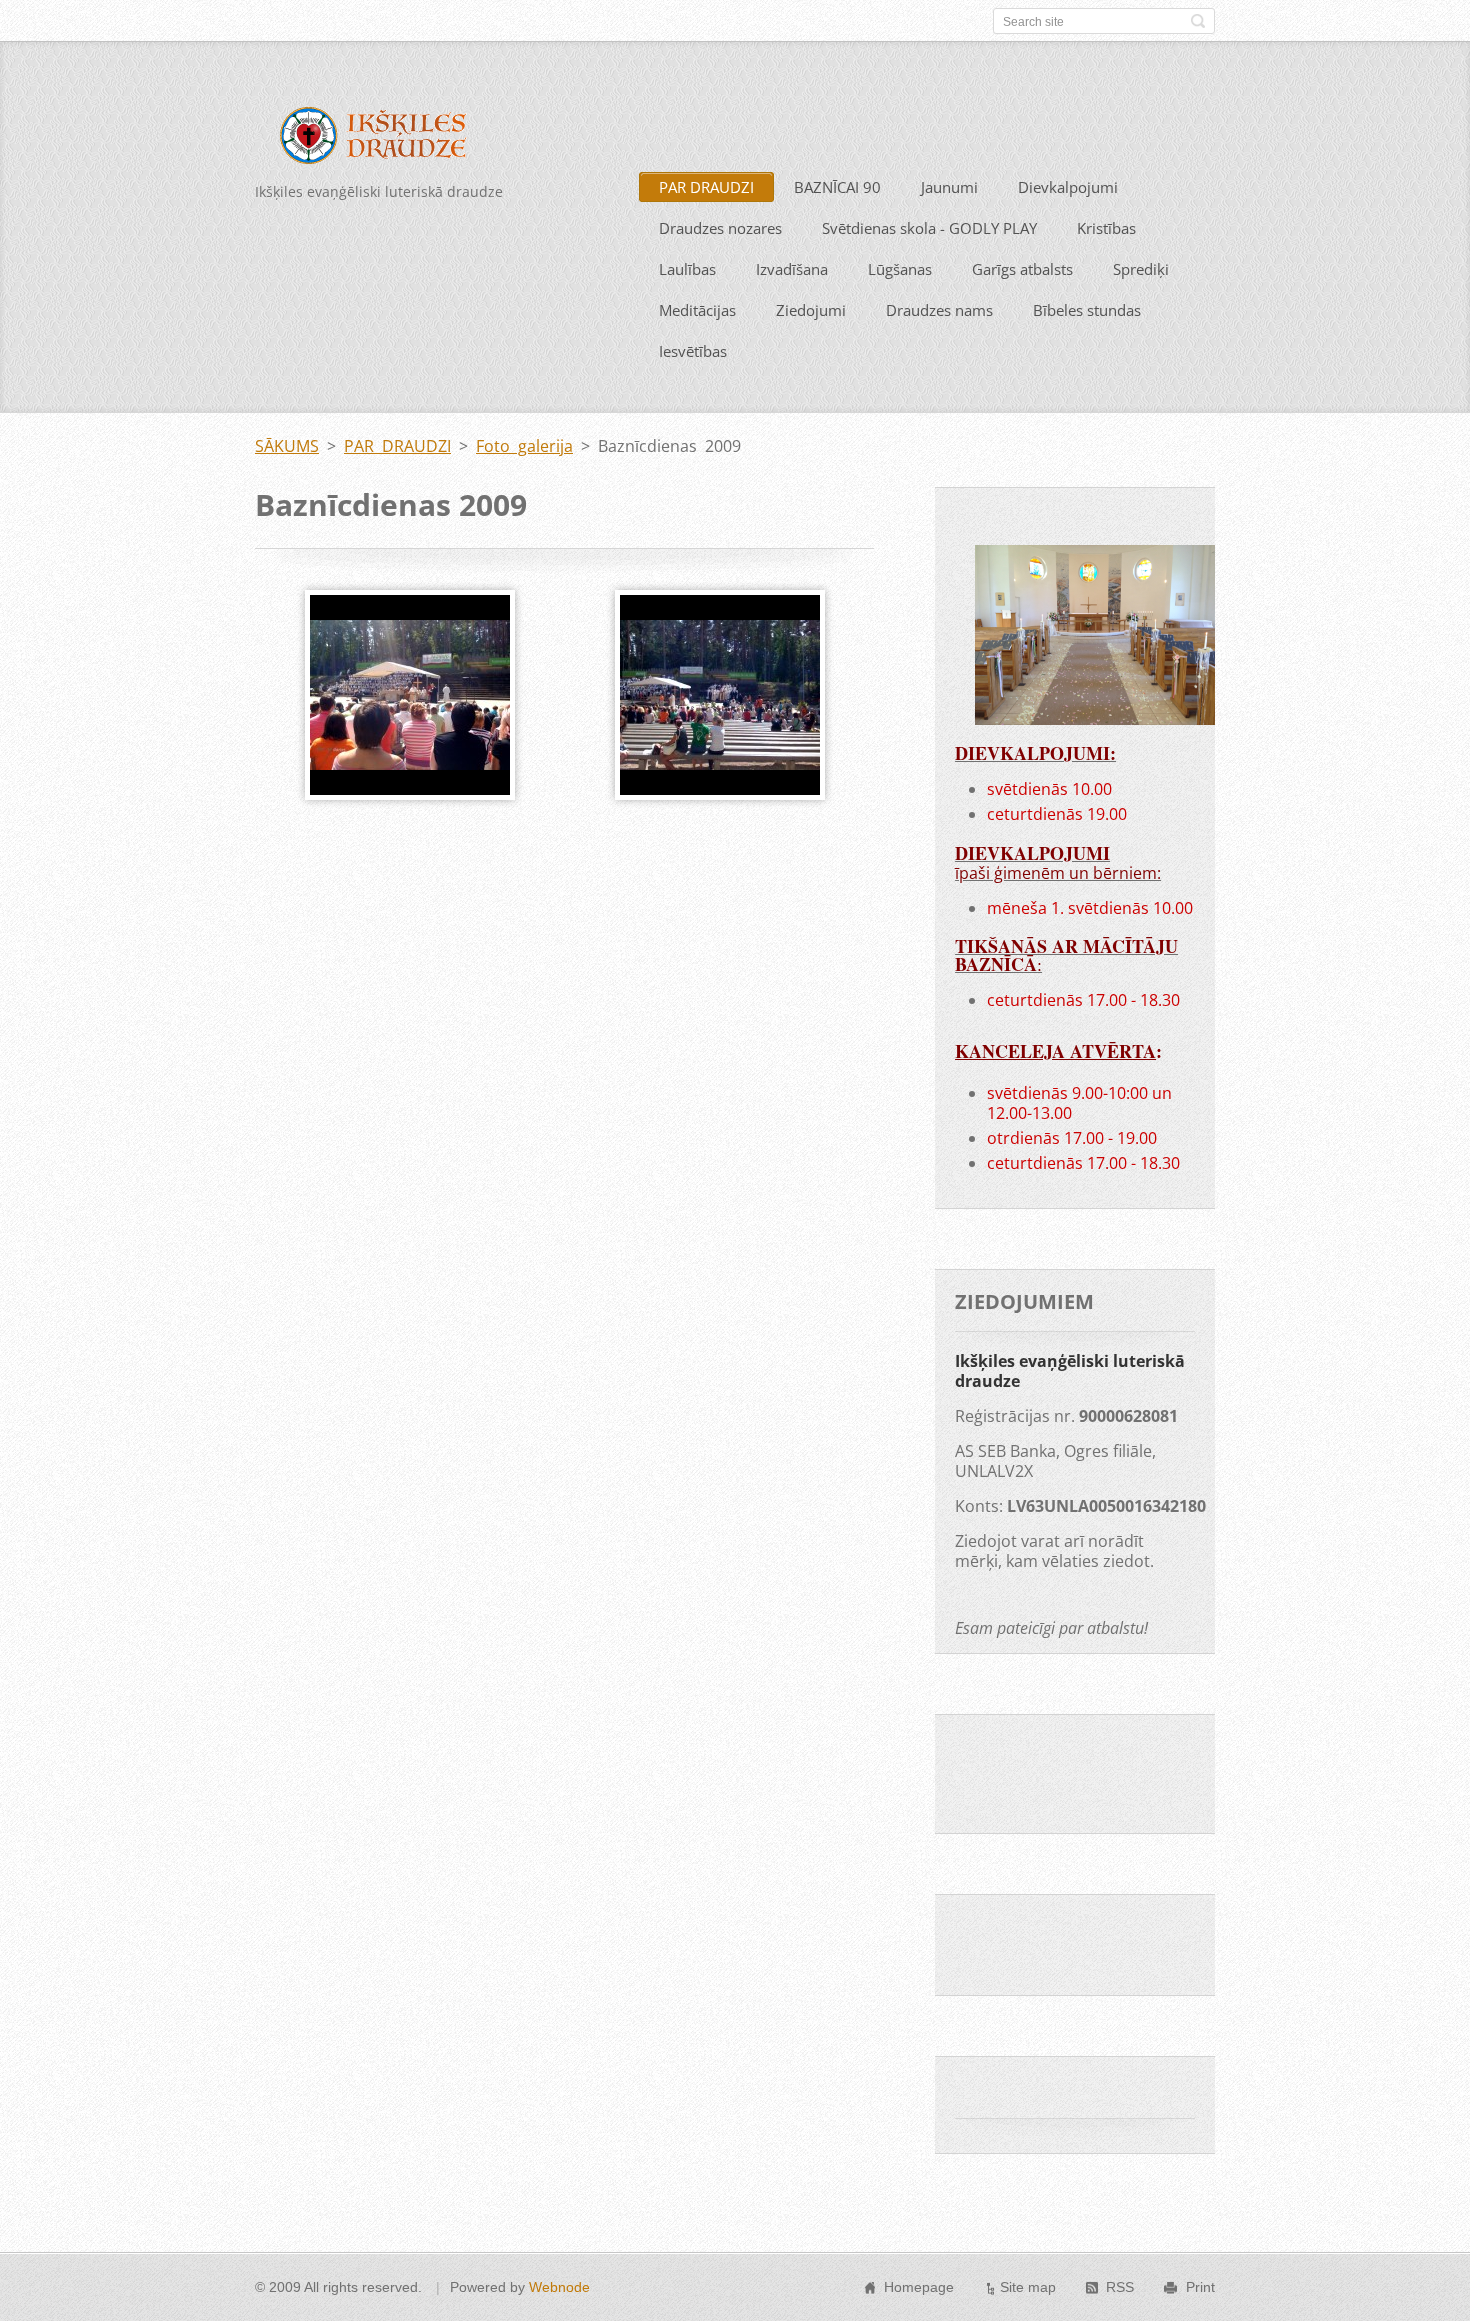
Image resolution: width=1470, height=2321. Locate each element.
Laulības (687, 269)
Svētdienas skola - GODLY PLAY (929, 228)
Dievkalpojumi (1068, 187)
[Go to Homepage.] (387, 139)
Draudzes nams (939, 310)
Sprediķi (1141, 269)
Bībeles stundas (1087, 310)
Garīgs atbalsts (1022, 269)
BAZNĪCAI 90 (837, 187)
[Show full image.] (410, 695)
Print (1200, 2287)
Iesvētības (693, 351)
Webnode (559, 2287)
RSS (1120, 2287)
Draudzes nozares (720, 228)
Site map (1028, 2287)
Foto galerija (524, 446)
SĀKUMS (287, 446)
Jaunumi (949, 187)
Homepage (919, 2287)
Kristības (1106, 228)
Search (1198, 21)
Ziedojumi (811, 310)
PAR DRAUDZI (706, 187)
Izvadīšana (792, 269)
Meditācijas (697, 310)
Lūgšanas (900, 269)
